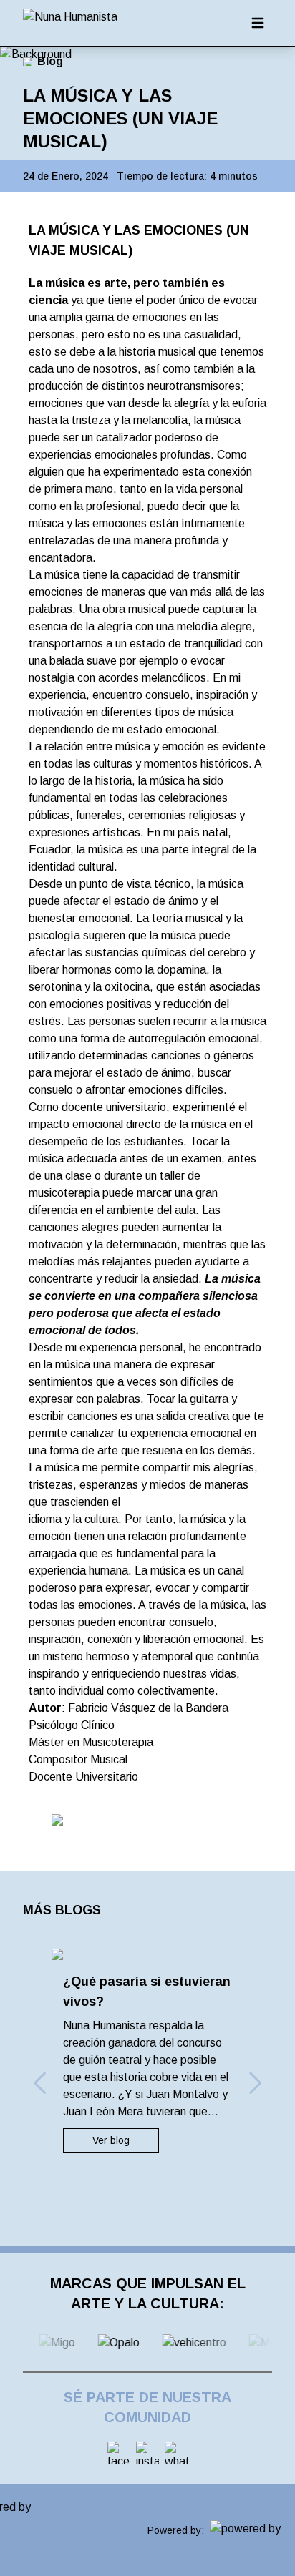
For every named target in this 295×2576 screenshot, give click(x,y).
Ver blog (111, 2140)
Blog (50, 61)
